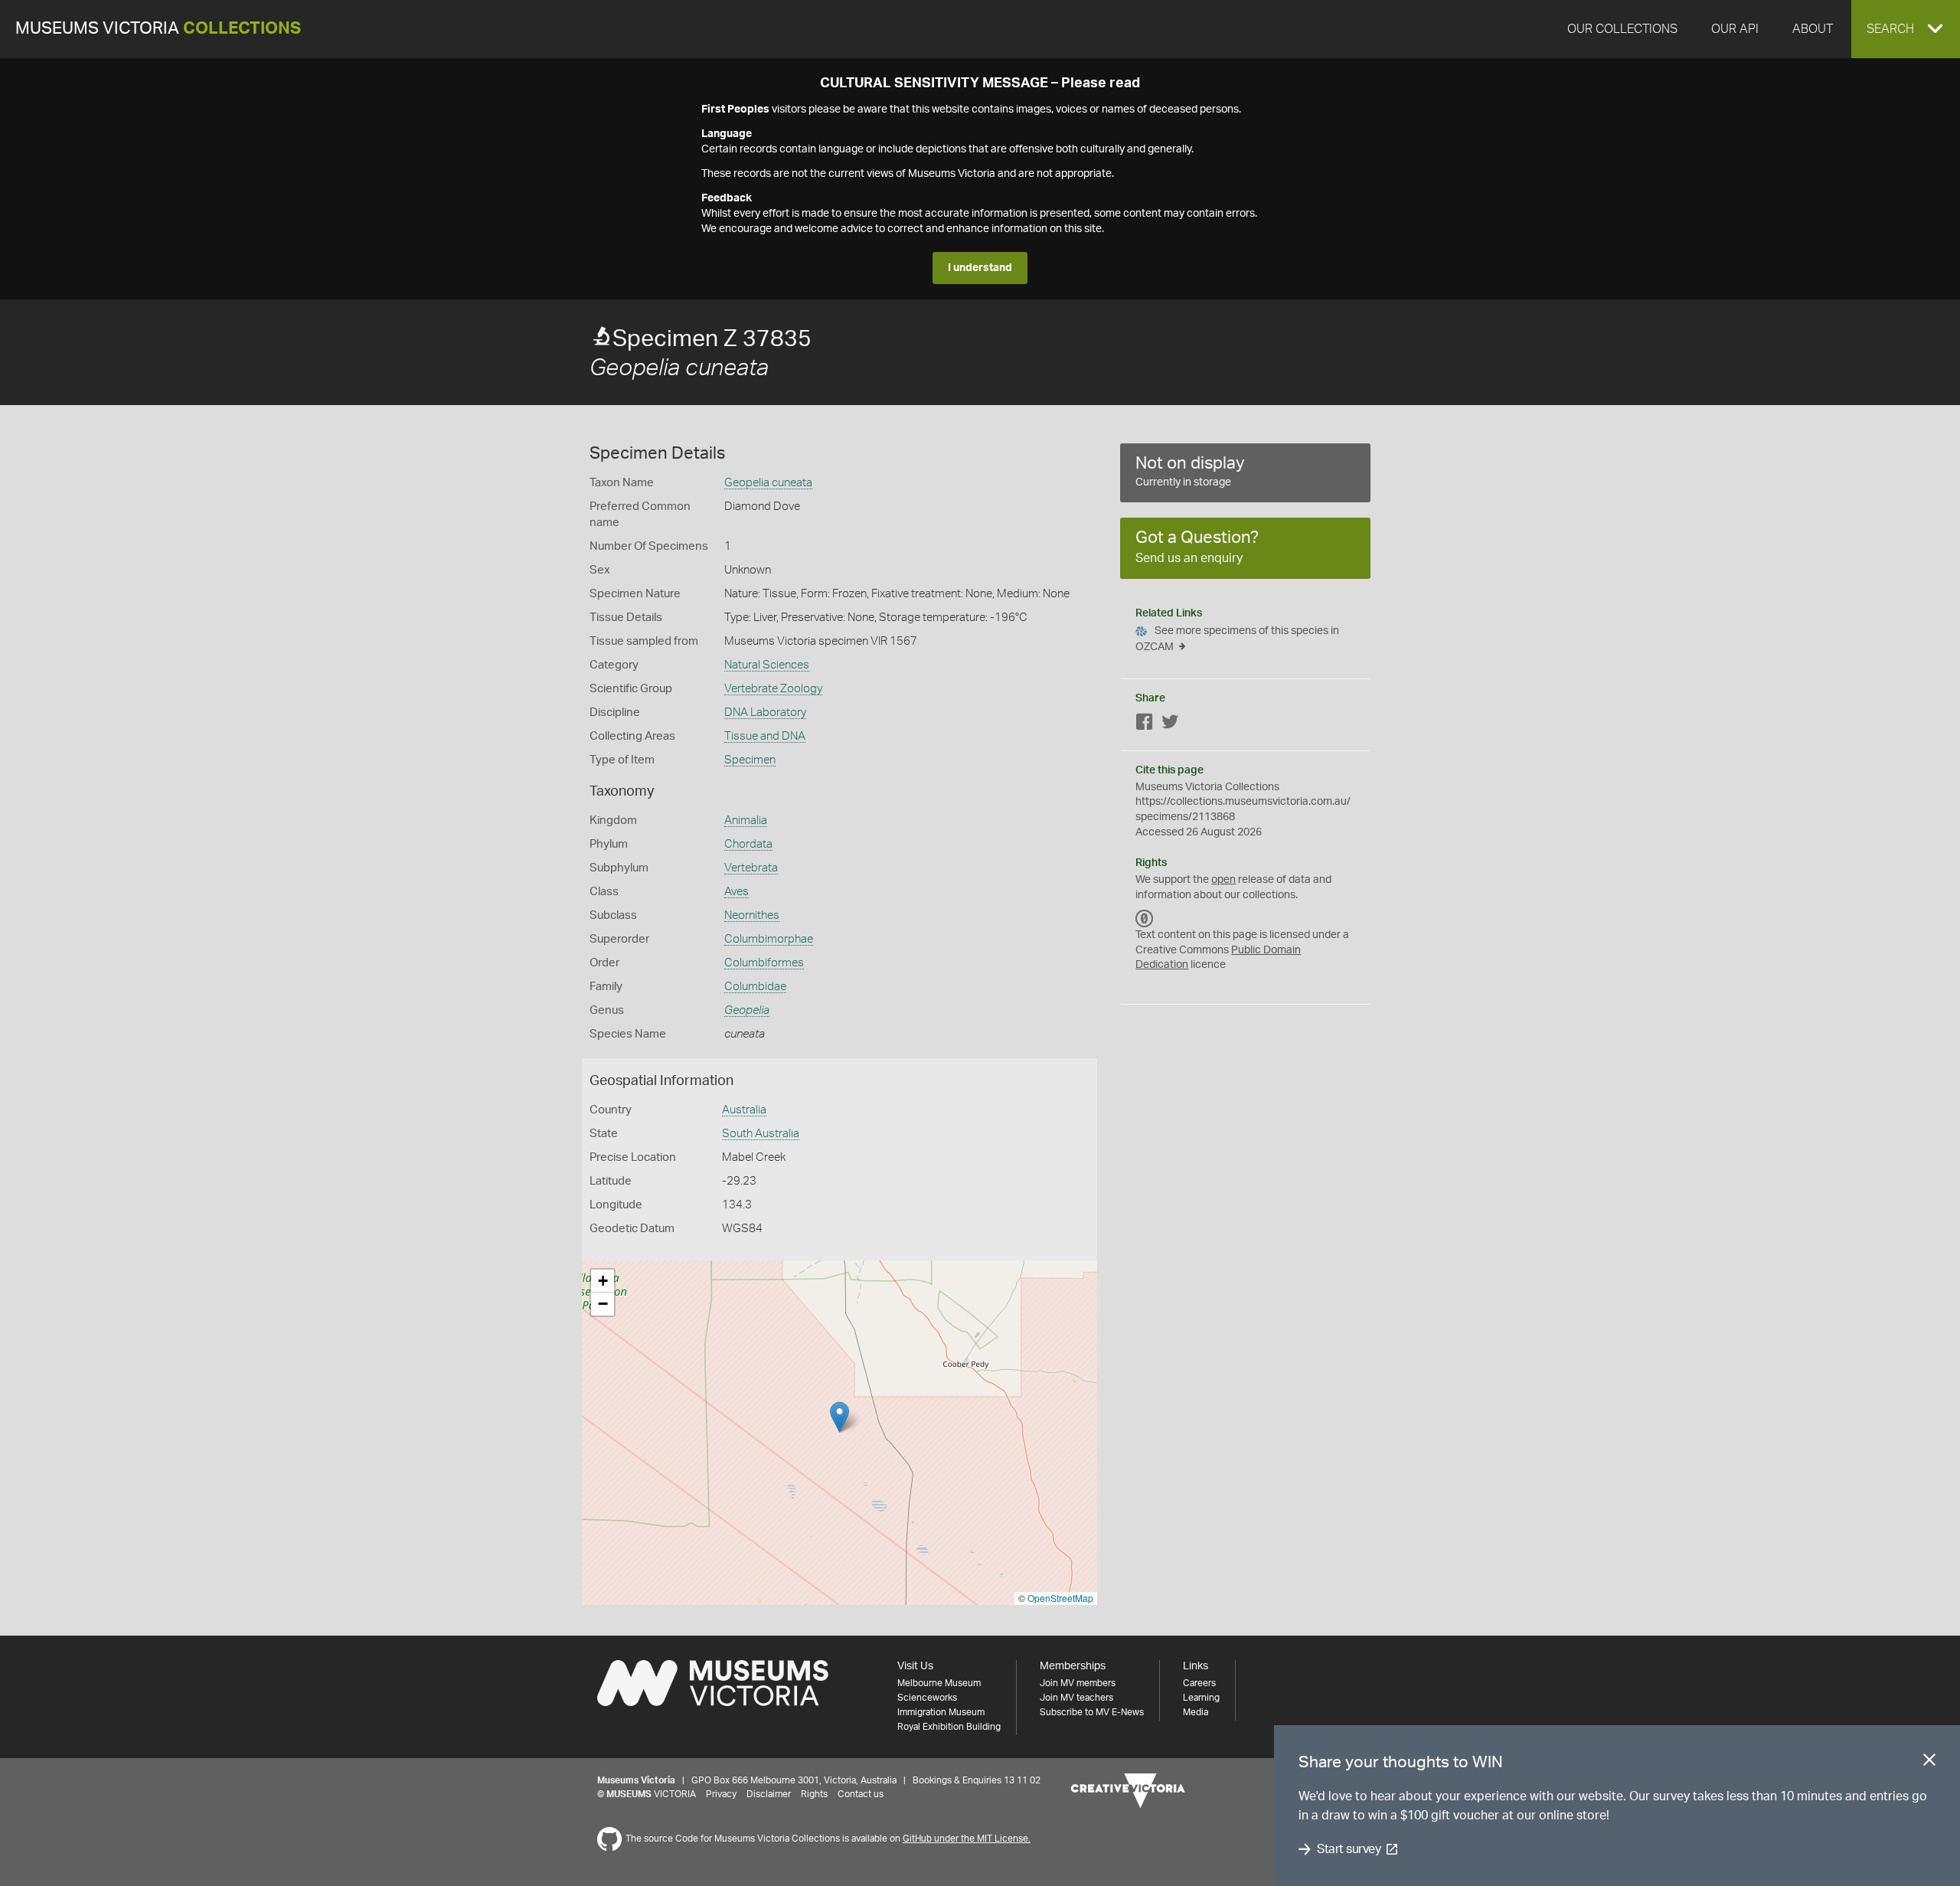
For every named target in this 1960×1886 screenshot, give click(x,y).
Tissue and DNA (765, 736)
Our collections (1622, 29)
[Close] (1929, 1763)
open (1223, 880)
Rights (814, 1794)
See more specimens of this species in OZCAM (1237, 639)
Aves (737, 892)
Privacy (721, 1794)
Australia (744, 1110)
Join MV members (1078, 1683)
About (1813, 29)
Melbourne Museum (939, 1683)
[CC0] (1145, 918)
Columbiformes (764, 963)
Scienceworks (927, 1698)
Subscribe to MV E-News (1092, 1712)
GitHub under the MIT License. (967, 1839)
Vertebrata (751, 868)
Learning (1201, 1698)
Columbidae (755, 987)
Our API (1735, 29)
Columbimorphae (769, 939)
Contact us (861, 1794)
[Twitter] (1170, 725)
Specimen (750, 760)
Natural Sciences (767, 665)
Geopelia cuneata (768, 483)
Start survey (1349, 1849)
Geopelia (747, 1010)
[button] (1906, 29)
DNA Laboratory (765, 713)
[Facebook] (1145, 725)
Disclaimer (769, 1794)
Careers (1199, 1683)
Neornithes (752, 915)
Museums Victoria (158, 29)
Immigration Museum (941, 1712)
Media (1196, 1712)
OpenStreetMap (1060, 1598)
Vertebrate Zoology (773, 689)
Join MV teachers (1076, 1698)
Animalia (746, 820)
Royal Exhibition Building (949, 1727)
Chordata (748, 844)
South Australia (761, 1134)
